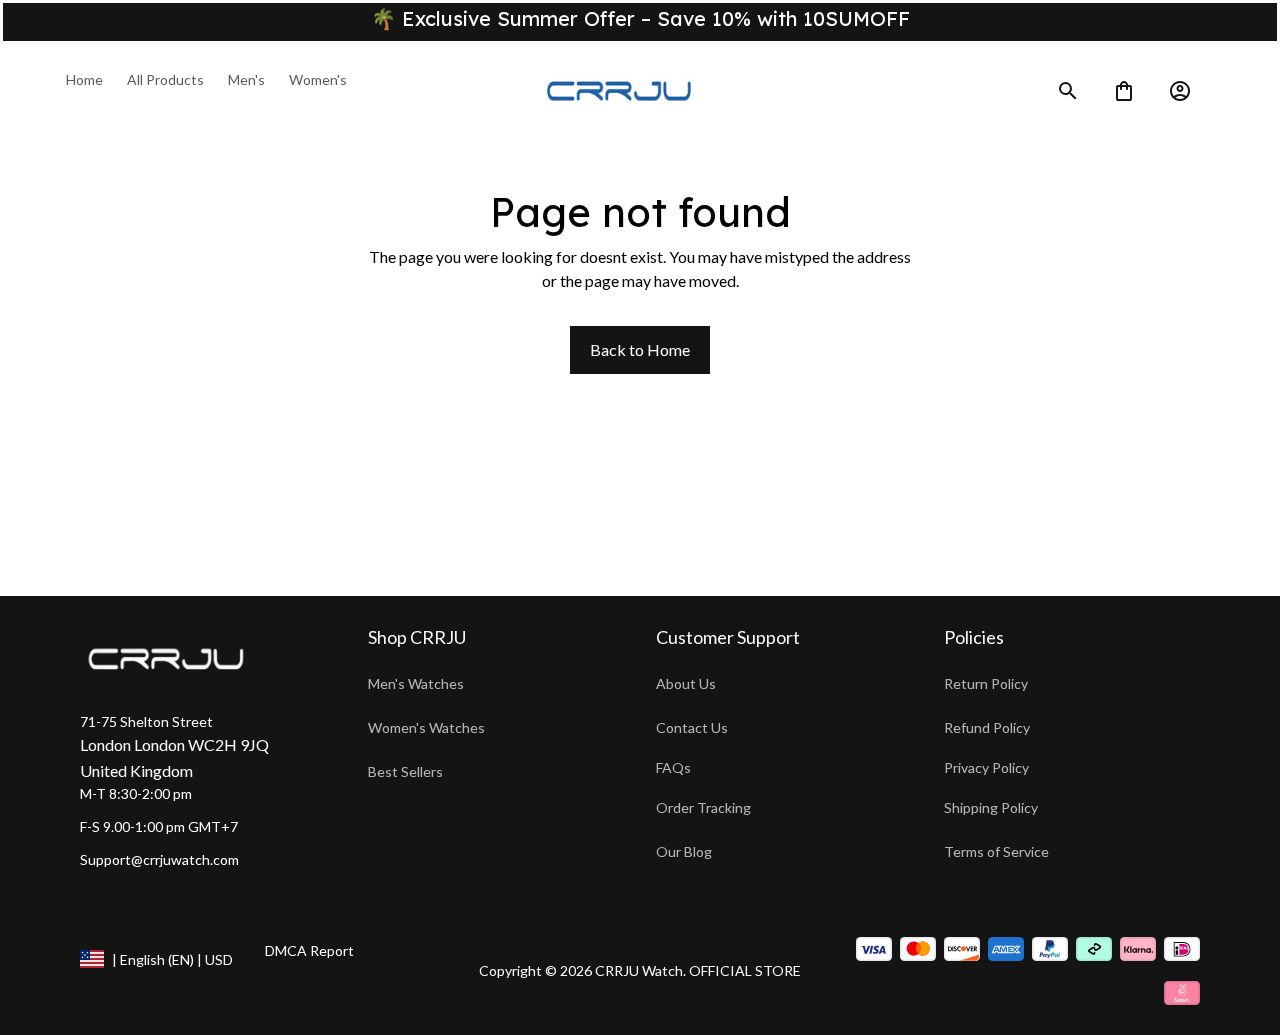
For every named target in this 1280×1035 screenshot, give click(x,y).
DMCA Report (309, 950)
